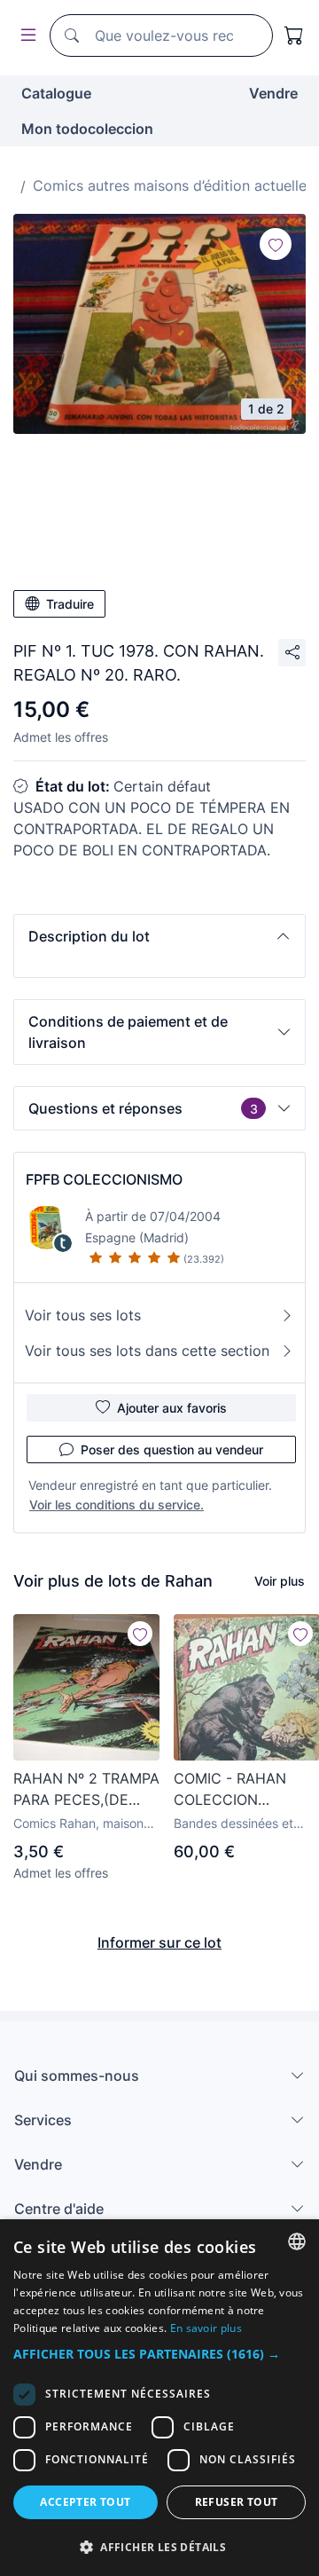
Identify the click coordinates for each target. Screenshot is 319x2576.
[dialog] (159, 2398)
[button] (159, 936)
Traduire (70, 604)
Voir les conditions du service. (117, 1505)
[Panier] (294, 35)
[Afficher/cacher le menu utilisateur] (25, 36)
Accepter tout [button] (85, 2502)
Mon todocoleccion (87, 129)
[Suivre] (276, 244)
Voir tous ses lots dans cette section (147, 1351)
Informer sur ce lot (159, 1942)
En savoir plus (206, 2328)
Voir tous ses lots (83, 1315)
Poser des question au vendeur (172, 1449)
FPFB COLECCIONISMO (104, 1179)
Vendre (273, 93)
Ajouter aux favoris (172, 1408)
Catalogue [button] (56, 93)
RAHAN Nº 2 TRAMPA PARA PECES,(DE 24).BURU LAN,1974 (86, 1790)
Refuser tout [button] (237, 2502)
